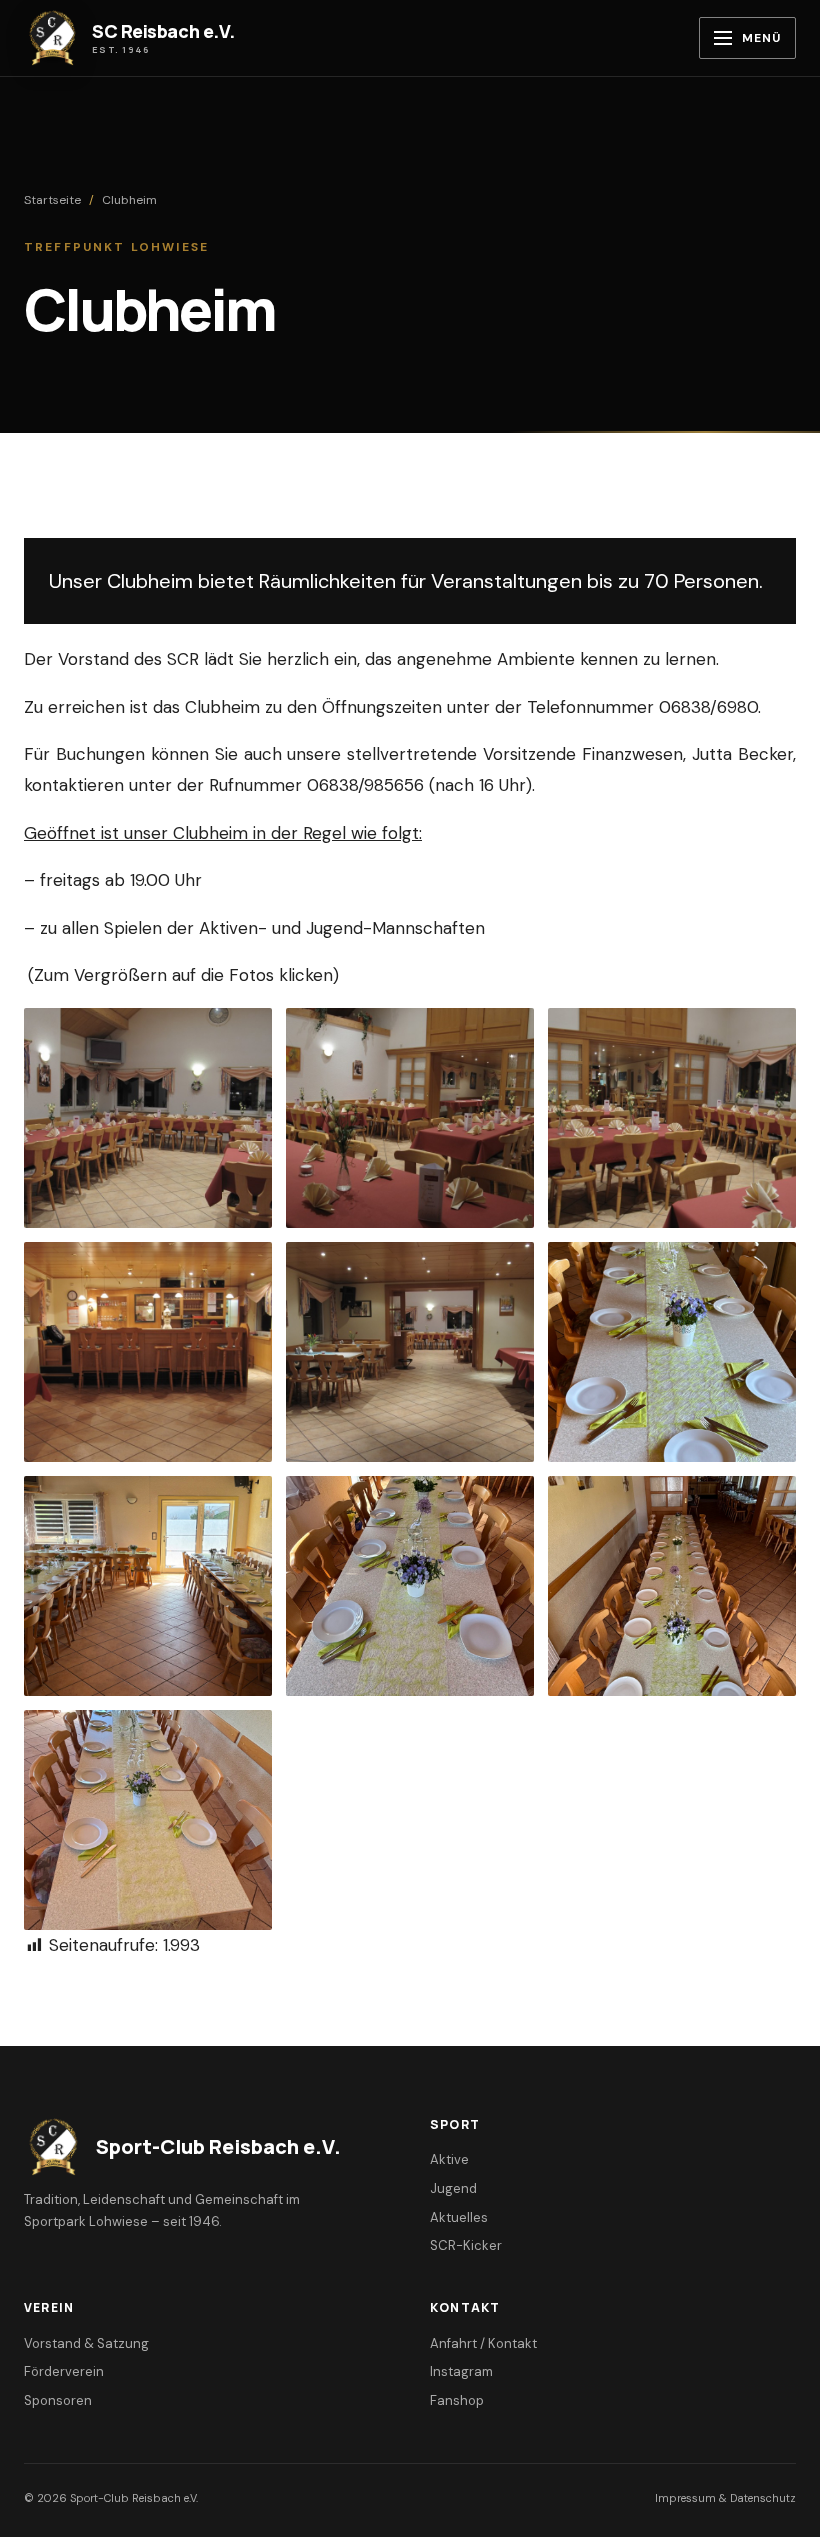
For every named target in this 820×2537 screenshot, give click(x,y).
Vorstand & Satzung (86, 2343)
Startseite (52, 200)
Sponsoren (58, 2400)
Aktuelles (459, 2217)
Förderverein (64, 2371)
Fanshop (457, 2400)
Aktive (449, 2159)
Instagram (461, 2371)
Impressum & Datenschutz (725, 2498)
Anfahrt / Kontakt (483, 2343)
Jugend (453, 2188)
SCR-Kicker (466, 2245)
